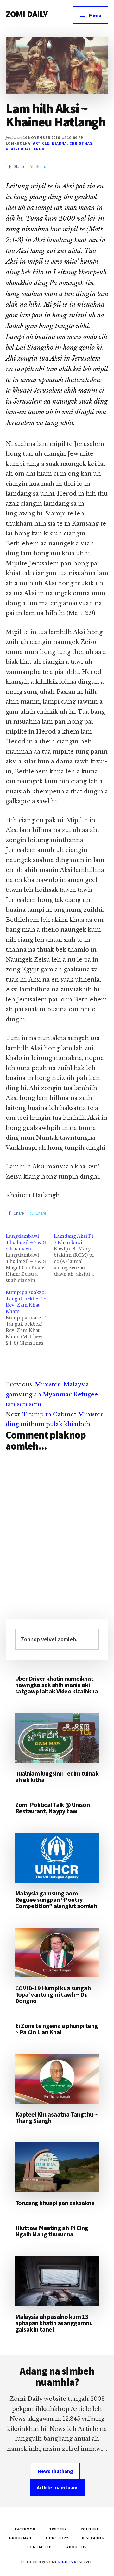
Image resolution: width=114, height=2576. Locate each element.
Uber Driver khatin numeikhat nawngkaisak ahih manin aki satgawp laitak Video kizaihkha (57, 1685)
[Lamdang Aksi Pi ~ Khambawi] (78, 1255)
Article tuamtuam (57, 2487)
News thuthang (55, 2471)
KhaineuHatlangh (25, 149)
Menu (95, 15)
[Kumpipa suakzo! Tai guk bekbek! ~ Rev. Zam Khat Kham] (30, 1318)
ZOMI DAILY (27, 14)
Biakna (59, 143)
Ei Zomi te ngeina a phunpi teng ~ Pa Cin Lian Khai (57, 2029)
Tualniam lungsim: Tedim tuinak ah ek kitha (57, 1776)
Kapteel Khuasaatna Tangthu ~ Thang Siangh (56, 2117)
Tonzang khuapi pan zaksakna (55, 2203)
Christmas (81, 143)
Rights (66, 2562)
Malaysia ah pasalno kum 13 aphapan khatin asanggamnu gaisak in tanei (54, 2323)
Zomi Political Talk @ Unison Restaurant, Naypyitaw (52, 1808)
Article (41, 143)
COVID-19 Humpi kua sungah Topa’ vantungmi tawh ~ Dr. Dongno (53, 1994)
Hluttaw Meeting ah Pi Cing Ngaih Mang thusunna (52, 2231)
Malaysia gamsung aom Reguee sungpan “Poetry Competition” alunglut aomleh (56, 1899)
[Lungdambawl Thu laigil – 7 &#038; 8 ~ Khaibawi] (30, 1258)
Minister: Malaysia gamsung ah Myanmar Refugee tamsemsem (52, 1394)
